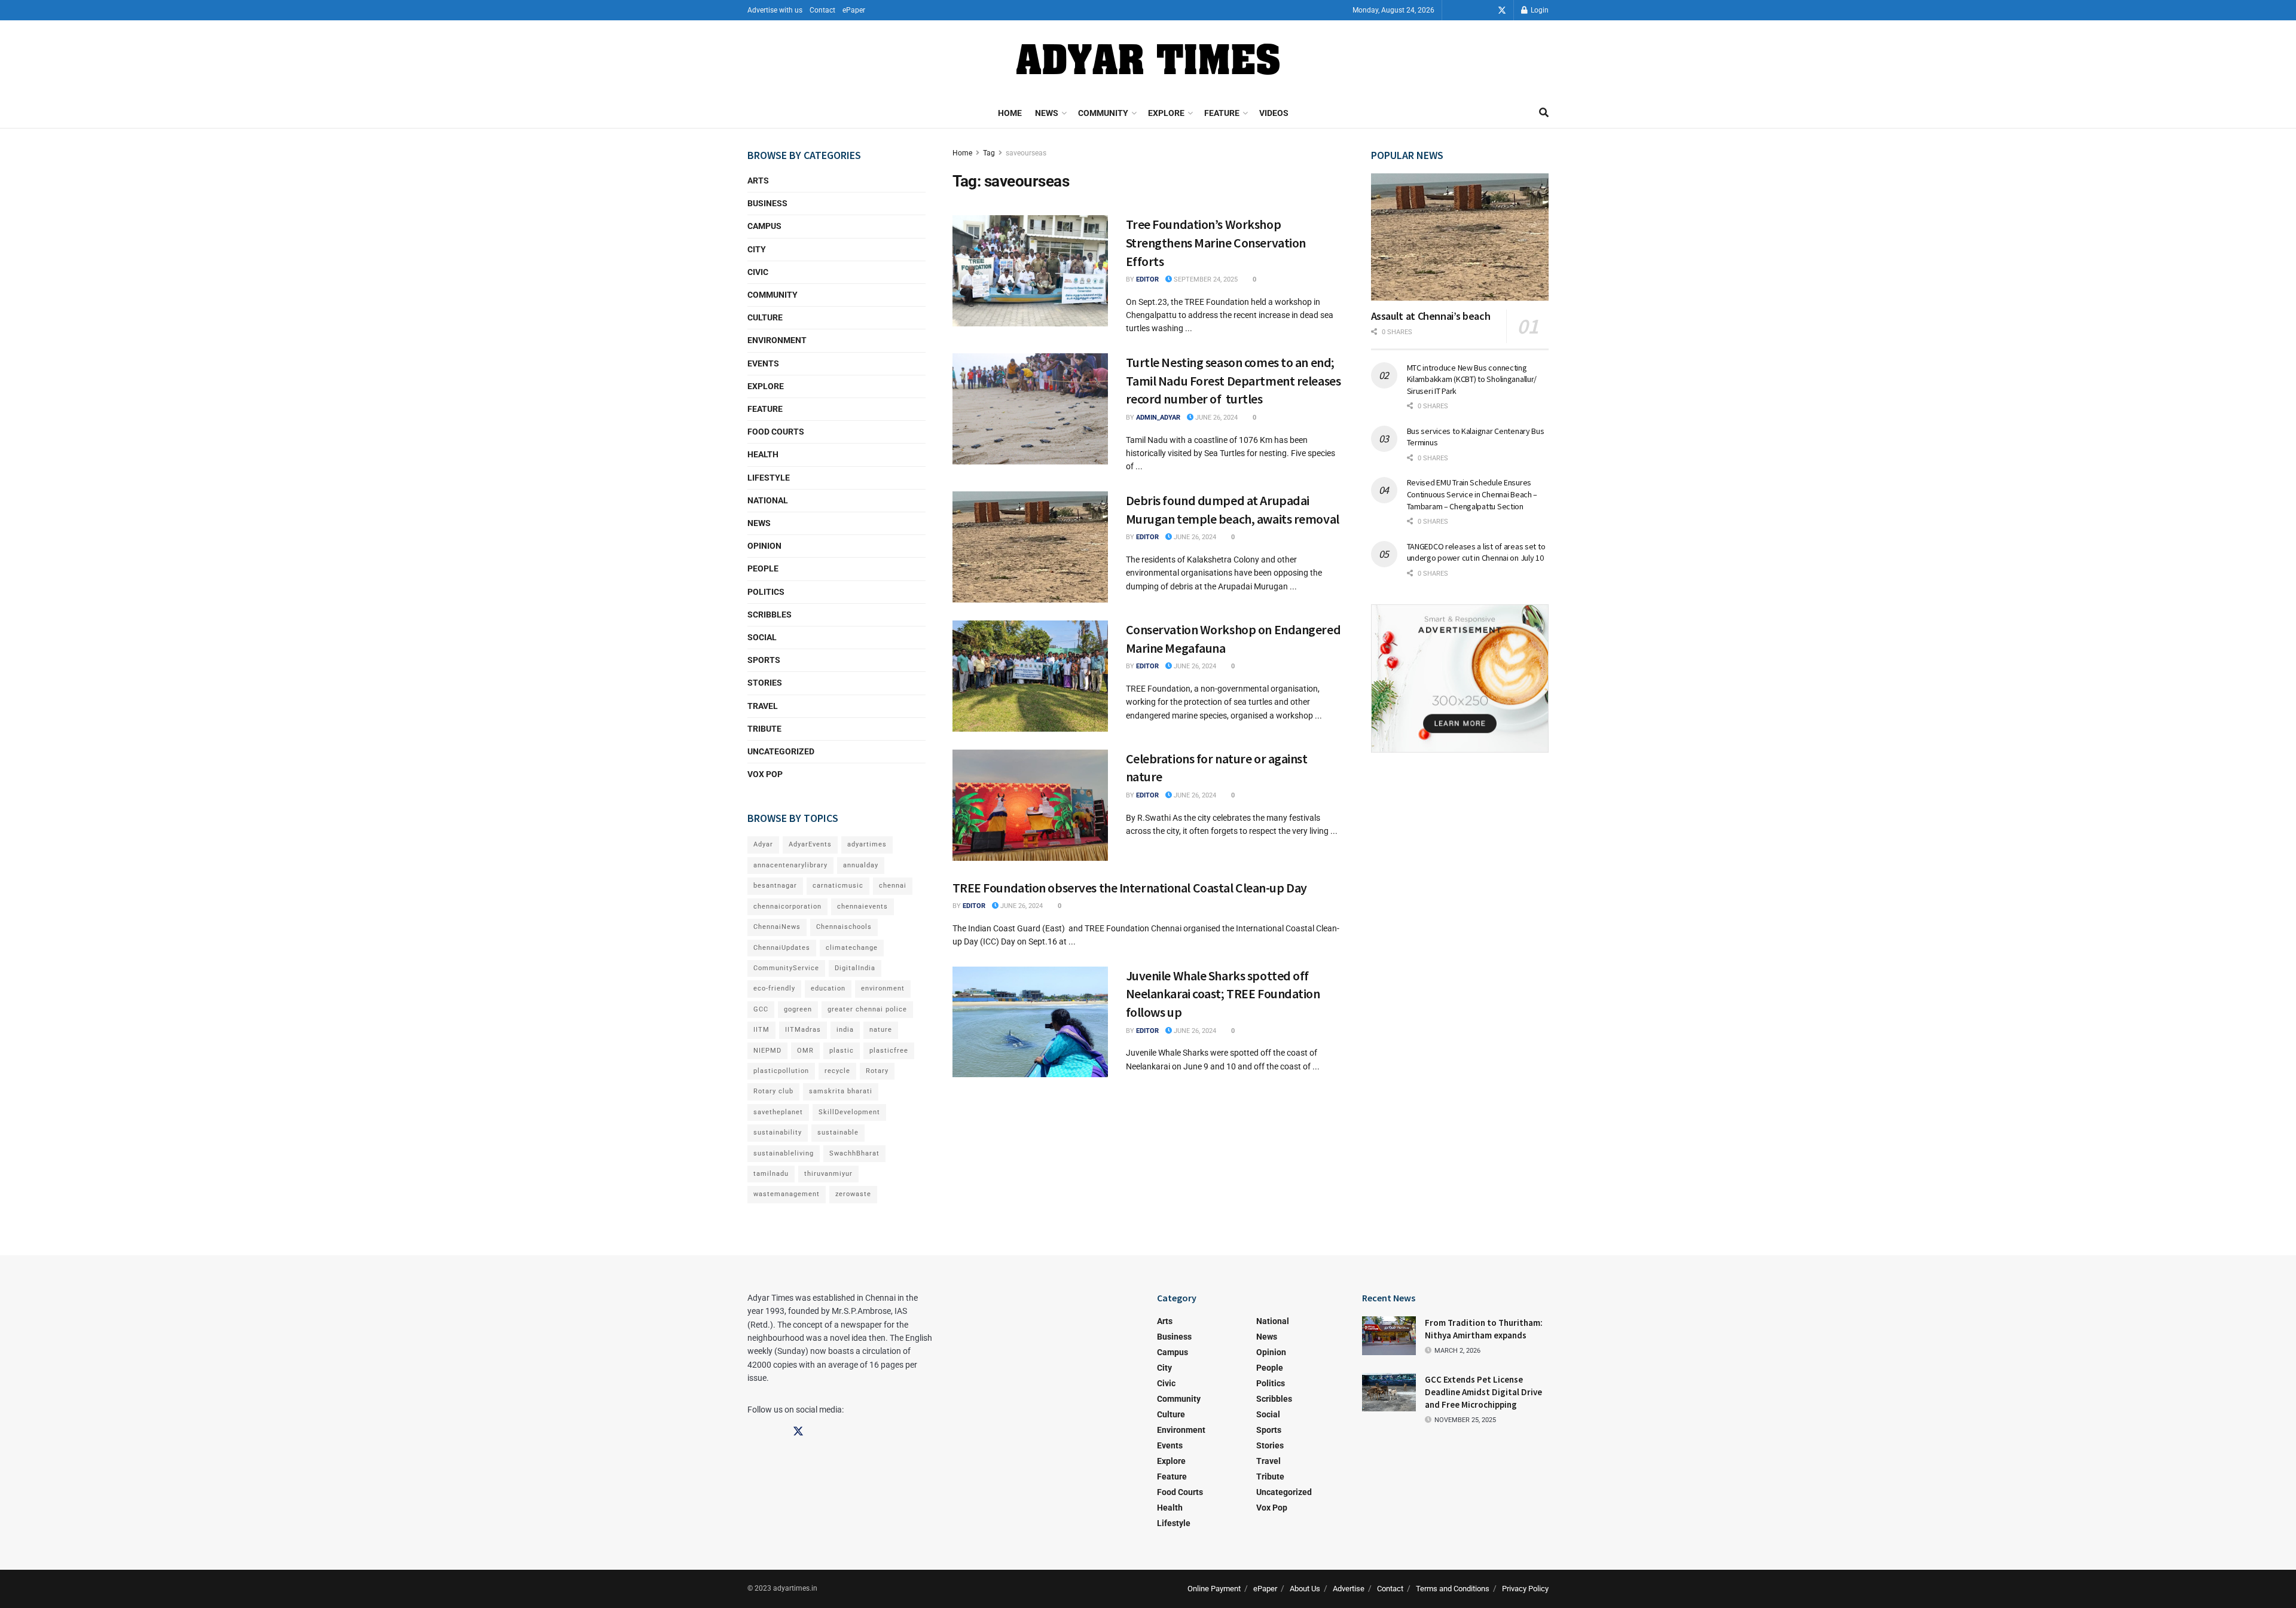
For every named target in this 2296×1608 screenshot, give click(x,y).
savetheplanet (778, 1112)
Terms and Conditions (1453, 1589)
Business (767, 203)
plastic (842, 1051)
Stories (765, 683)
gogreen (798, 1009)
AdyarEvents (810, 844)
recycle (837, 1071)
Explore (1166, 113)
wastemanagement (787, 1194)
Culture (765, 317)
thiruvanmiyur (828, 1174)
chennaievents (862, 907)
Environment (777, 340)
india (845, 1030)
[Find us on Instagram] (1485, 10)
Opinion (764, 546)
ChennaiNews (777, 927)
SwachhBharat (854, 1153)
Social (762, 637)
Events (763, 363)
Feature (1222, 113)
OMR (805, 1051)
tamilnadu (771, 1174)
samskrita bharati (841, 1091)
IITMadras (803, 1030)
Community (1103, 113)
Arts (758, 181)
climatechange (852, 948)
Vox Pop (765, 774)
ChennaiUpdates (782, 948)
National (768, 500)
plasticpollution (781, 1071)
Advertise (1349, 1589)
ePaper (854, 10)
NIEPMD (767, 1051)
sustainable (838, 1132)
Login (1539, 10)
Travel (763, 706)
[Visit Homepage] (1148, 59)
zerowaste (853, 1194)
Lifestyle (769, 478)
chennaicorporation (787, 907)
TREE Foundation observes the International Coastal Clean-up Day (1130, 888)
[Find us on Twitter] (1502, 10)
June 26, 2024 (1216, 418)
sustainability (778, 1132)
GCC (761, 1009)
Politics (766, 592)
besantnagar (775, 886)
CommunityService (786, 968)
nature (881, 1030)
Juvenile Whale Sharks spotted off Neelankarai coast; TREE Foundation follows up (1223, 994)
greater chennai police (867, 1009)
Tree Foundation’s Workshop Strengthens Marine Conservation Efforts (1216, 243)
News (1047, 113)
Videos (1274, 113)
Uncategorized (781, 751)
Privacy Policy (1525, 1589)
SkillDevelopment (849, 1112)
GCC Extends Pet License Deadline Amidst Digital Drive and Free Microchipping (1483, 1392)
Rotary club (773, 1091)
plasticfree (889, 1051)
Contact (822, 10)
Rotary (877, 1071)
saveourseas (1026, 153)
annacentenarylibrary (790, 865)
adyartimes (867, 844)
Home (1010, 113)
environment (883, 988)
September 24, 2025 (1205, 279)
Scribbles (770, 615)
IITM (761, 1030)
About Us (1305, 1589)
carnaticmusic (838, 886)
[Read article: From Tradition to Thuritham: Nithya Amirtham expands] (1389, 1335)
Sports (764, 660)
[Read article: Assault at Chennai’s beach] (1460, 237)
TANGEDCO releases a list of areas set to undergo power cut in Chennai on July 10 (1476, 552)
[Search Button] (1544, 113)
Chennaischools (844, 927)
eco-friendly (774, 988)
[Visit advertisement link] (1460, 678)
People (763, 568)
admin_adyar (1158, 418)
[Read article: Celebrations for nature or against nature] (1030, 805)
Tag (989, 153)
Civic (758, 272)
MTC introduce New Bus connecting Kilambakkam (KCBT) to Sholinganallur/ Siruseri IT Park (1472, 379)
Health (763, 454)
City (757, 249)
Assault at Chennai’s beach (1431, 316)
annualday (861, 865)
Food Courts (776, 432)
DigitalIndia (855, 968)
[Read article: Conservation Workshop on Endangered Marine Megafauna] (1030, 676)
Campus (764, 226)
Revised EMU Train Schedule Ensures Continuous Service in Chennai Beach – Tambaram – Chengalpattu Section (1472, 494)
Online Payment (1214, 1589)
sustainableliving (784, 1153)
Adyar (763, 844)
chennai (893, 886)
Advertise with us (775, 10)
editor (1147, 279)
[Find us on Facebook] (1468, 10)
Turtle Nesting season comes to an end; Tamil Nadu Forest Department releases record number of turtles (1234, 381)
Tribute (764, 729)
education (828, 988)
